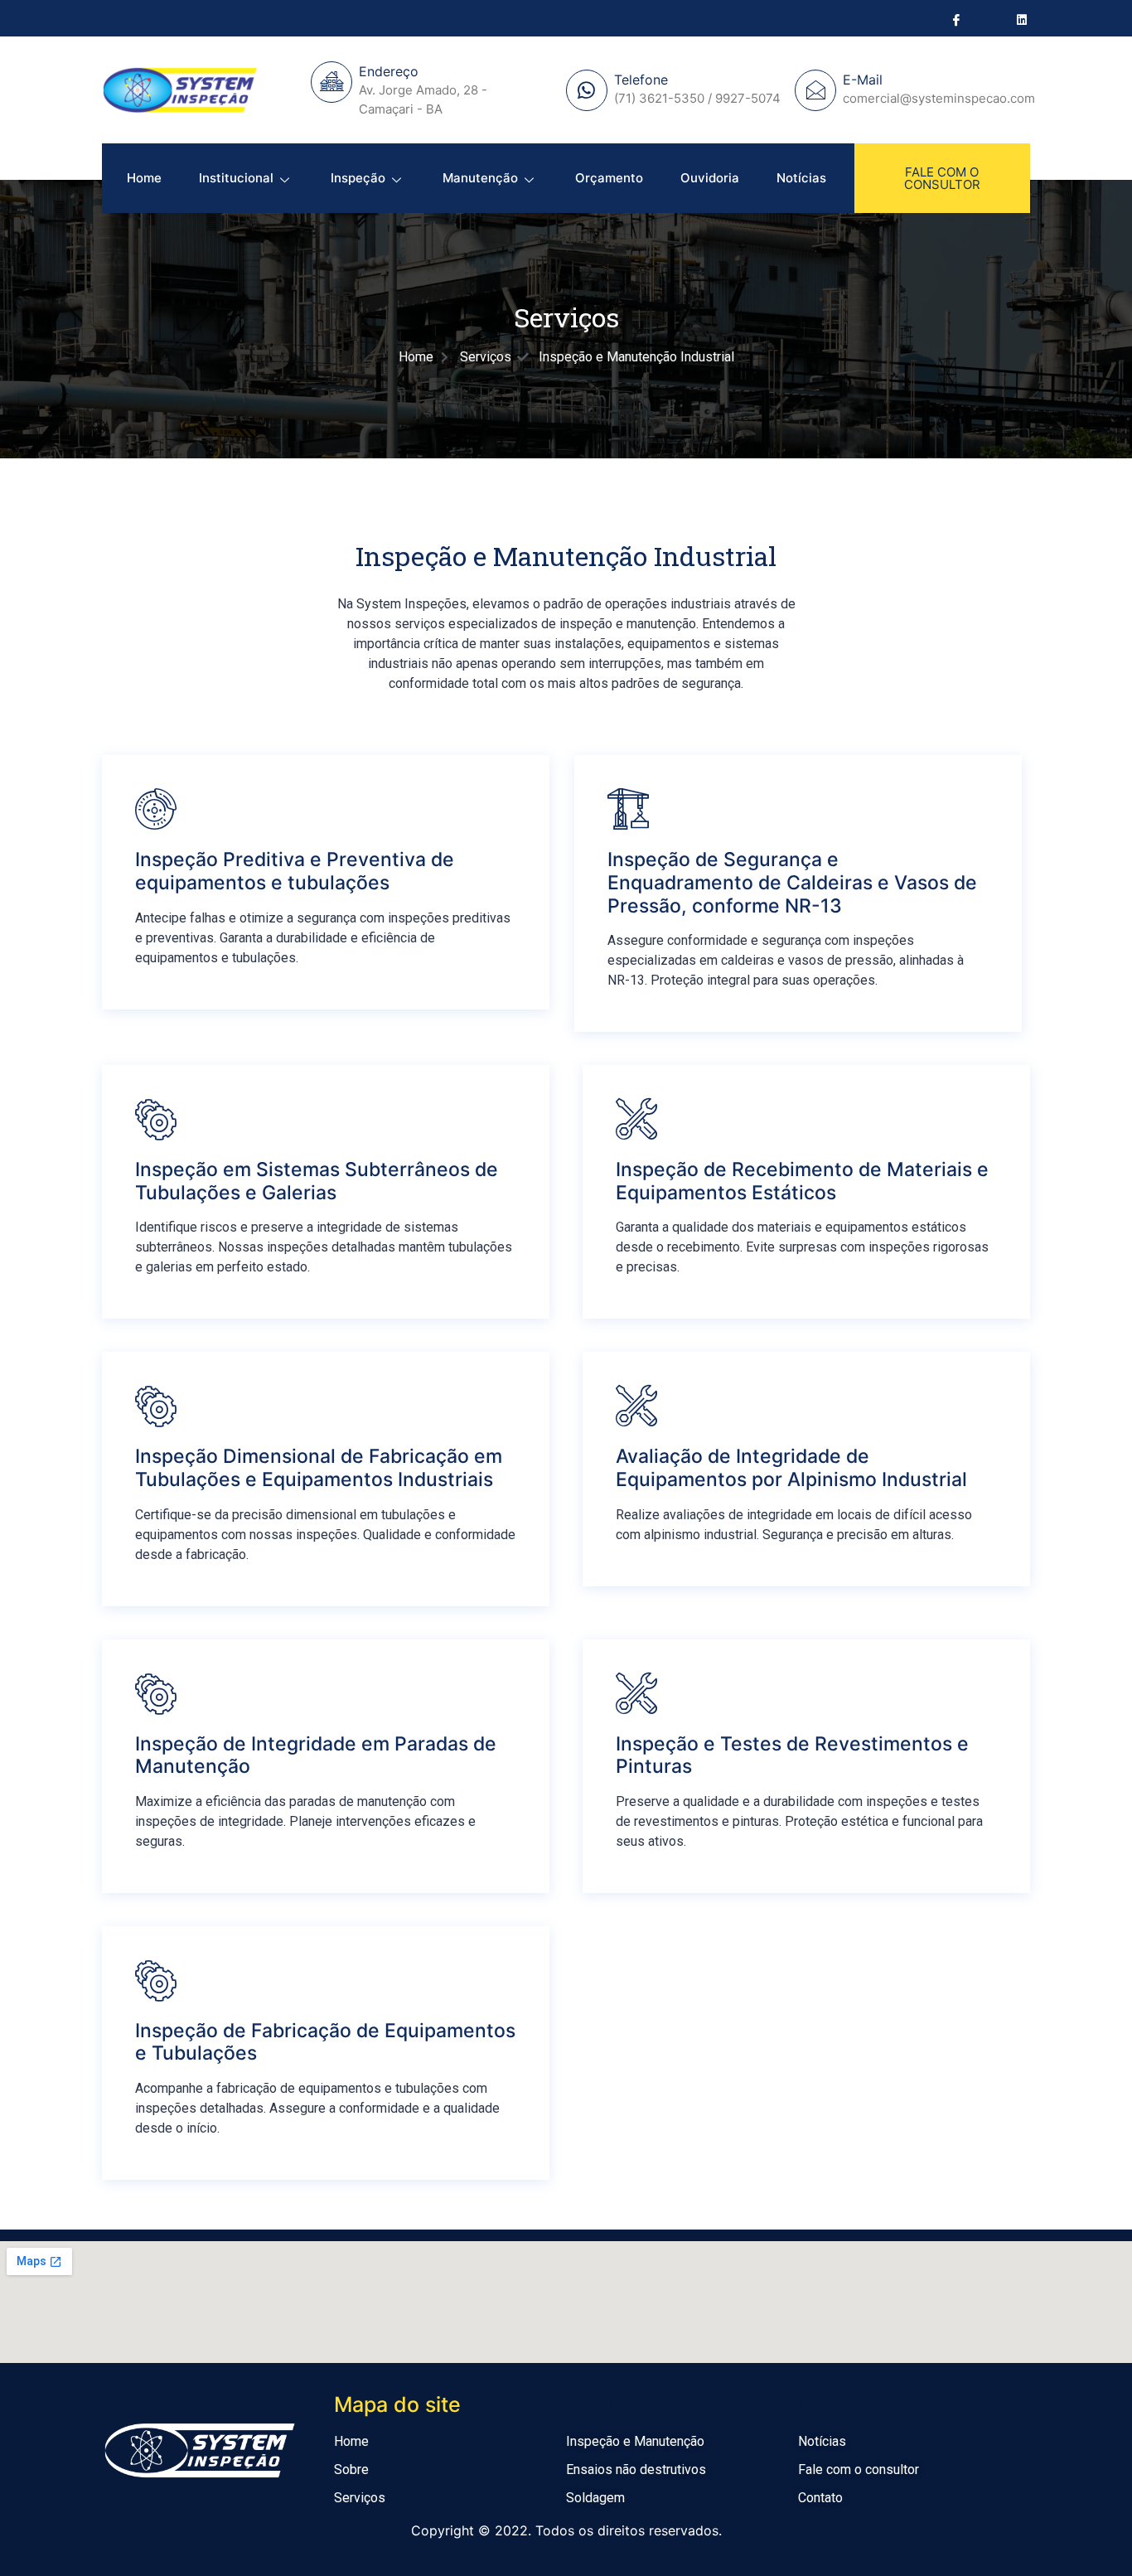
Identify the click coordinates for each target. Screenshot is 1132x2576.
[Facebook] (955, 19)
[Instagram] (988, 19)
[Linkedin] (1021, 19)
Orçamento (609, 178)
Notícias (801, 178)
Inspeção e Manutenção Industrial (566, 556)
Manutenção (480, 178)
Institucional (236, 178)
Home (144, 178)
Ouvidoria (710, 178)
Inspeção (358, 178)
